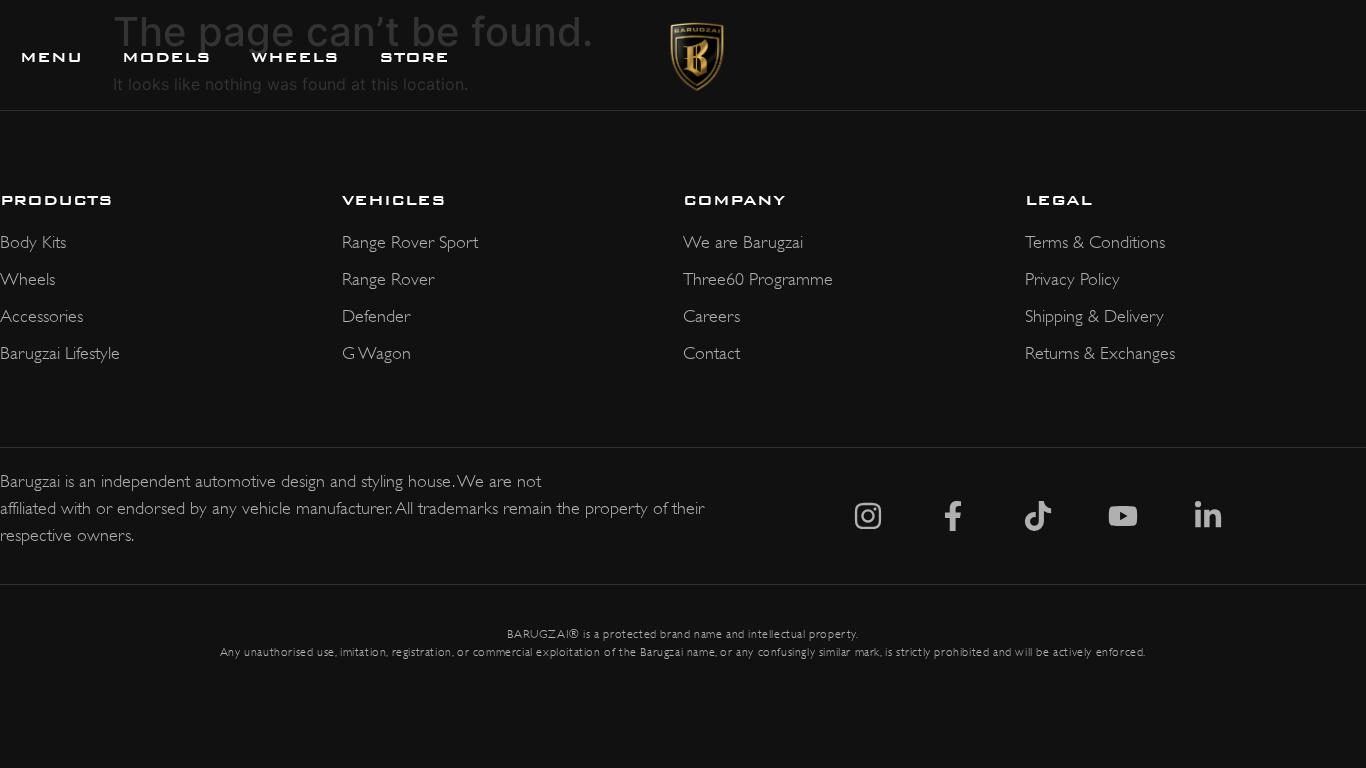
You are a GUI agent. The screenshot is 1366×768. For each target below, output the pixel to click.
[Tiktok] (1038, 516)
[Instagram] (868, 516)
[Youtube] (1123, 516)
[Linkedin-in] (1208, 516)
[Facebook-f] (953, 516)
